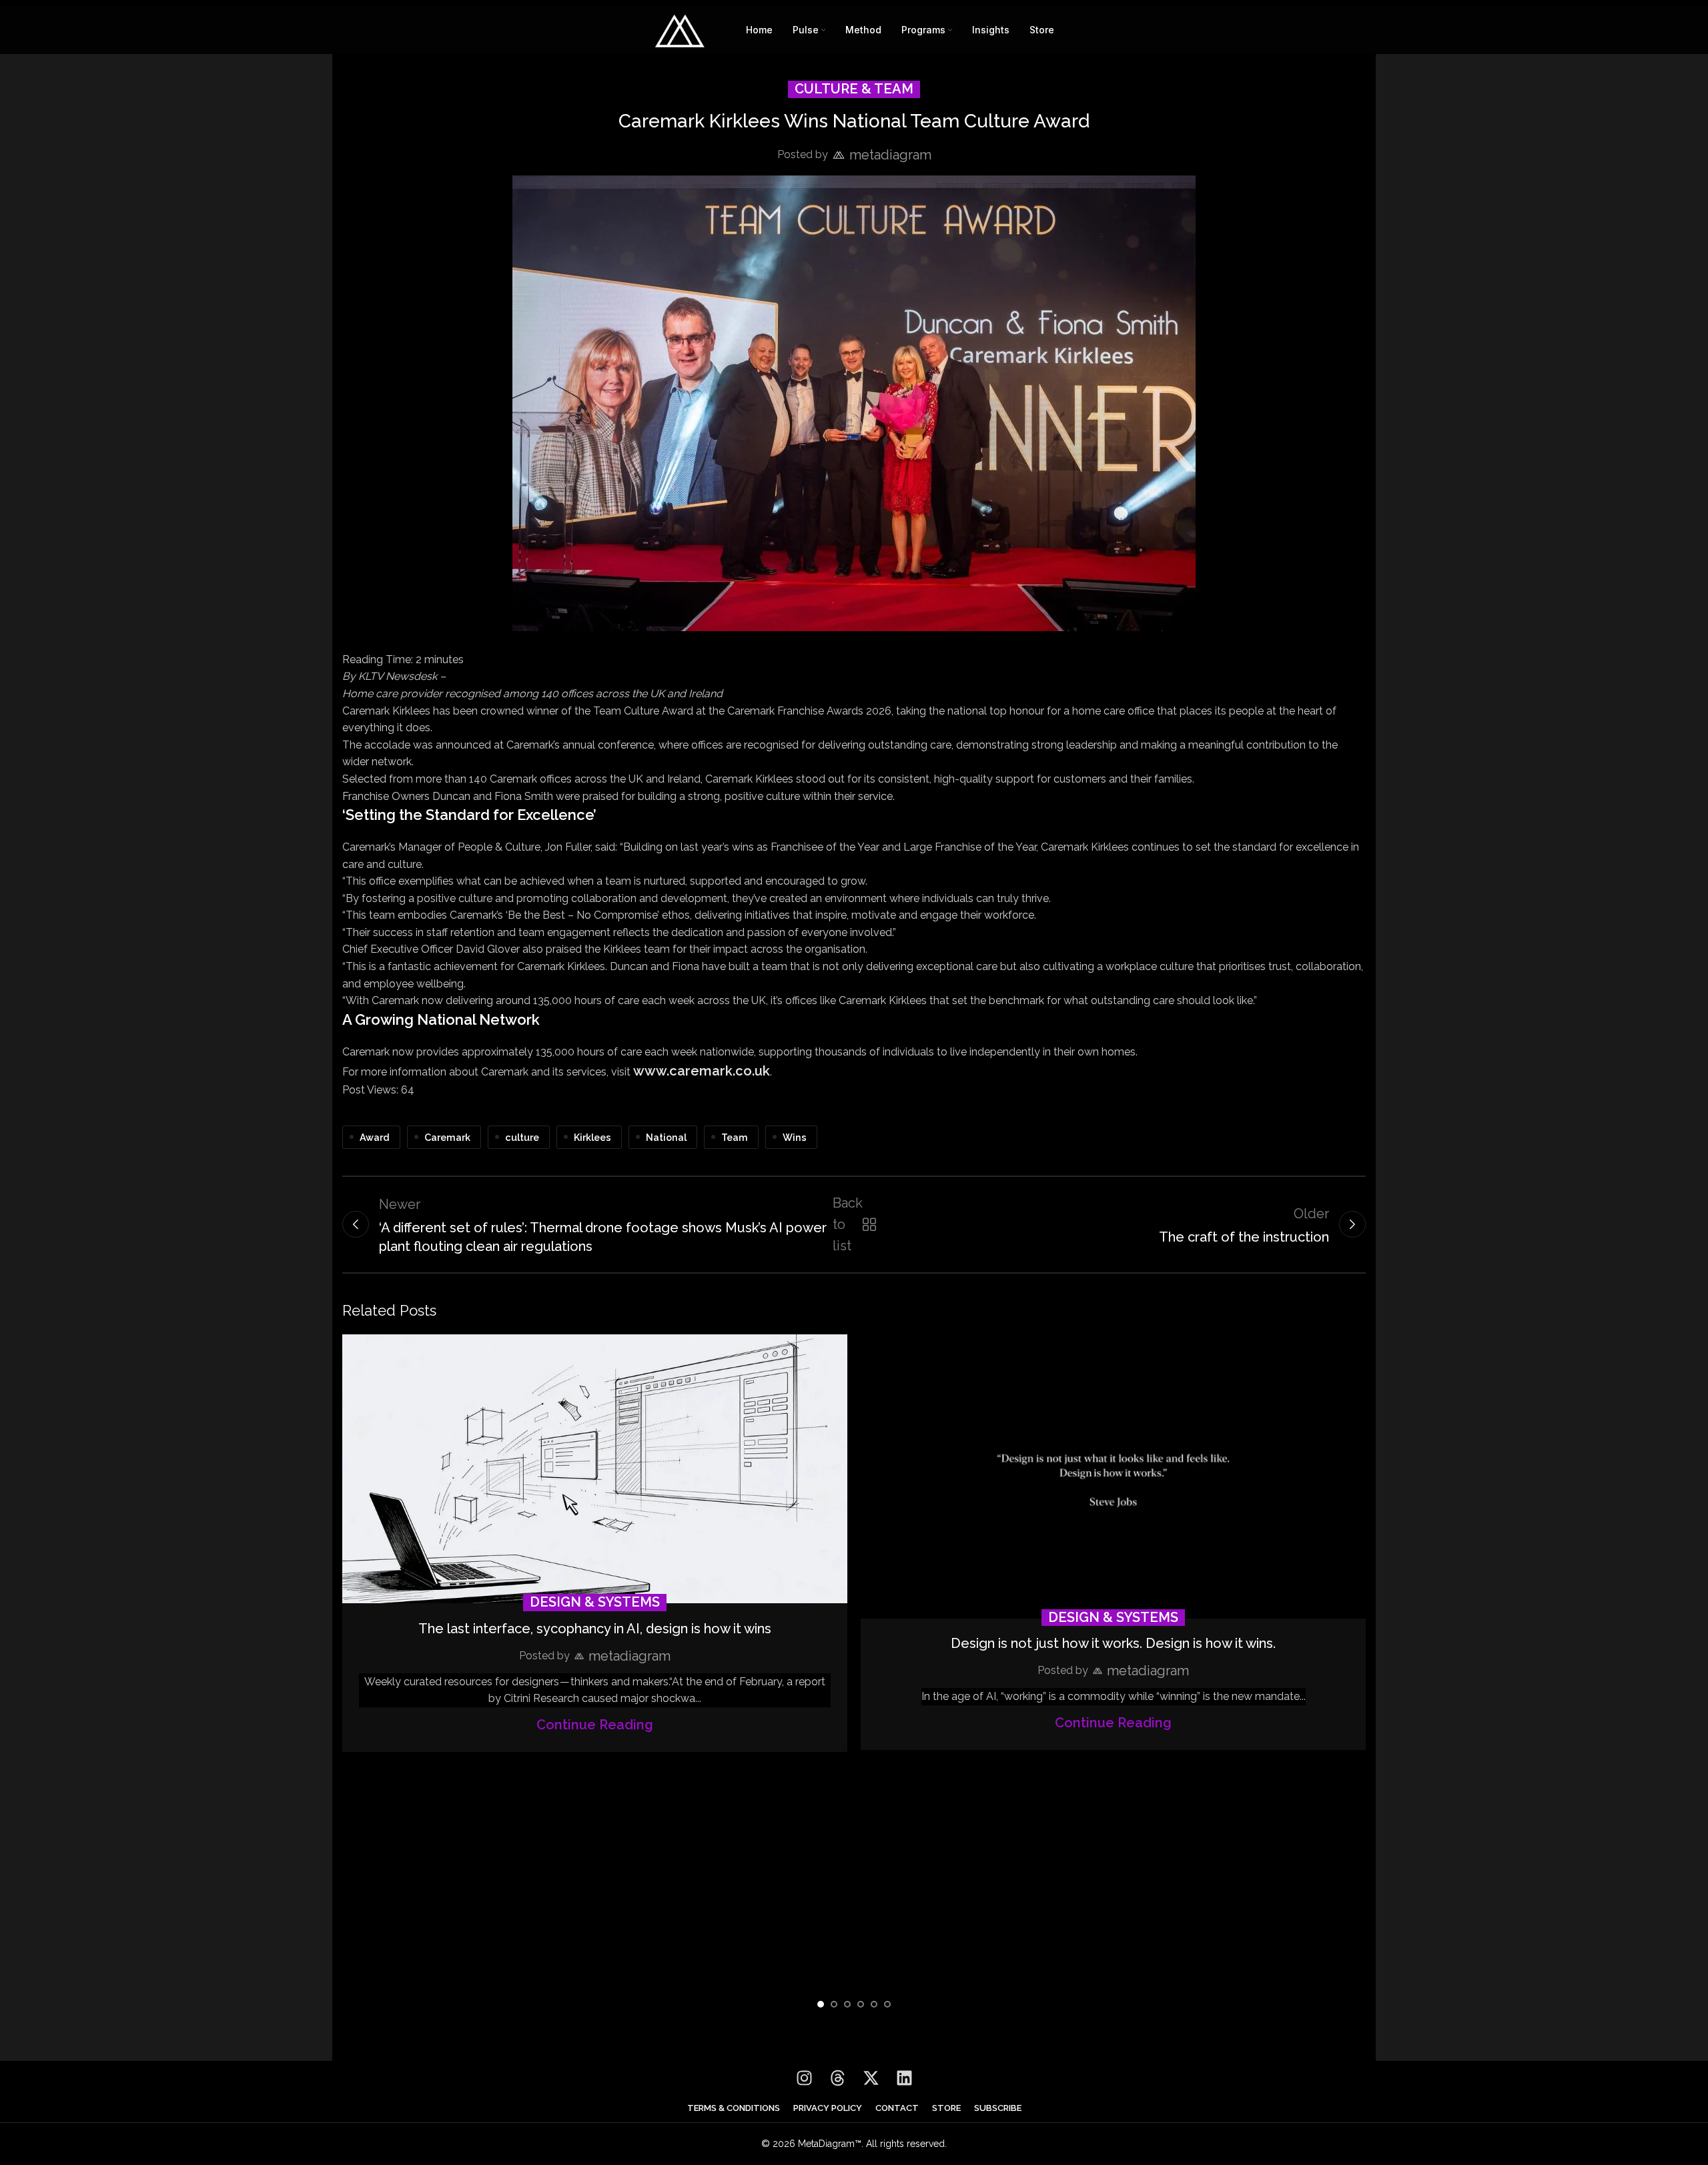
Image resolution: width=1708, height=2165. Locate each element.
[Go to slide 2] (834, 2004)
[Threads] (837, 2078)
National (666, 1137)
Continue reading (595, 1725)
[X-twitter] (871, 2078)
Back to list (852, 1224)
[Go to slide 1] (821, 2004)
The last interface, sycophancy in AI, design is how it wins (595, 1629)
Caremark (447, 1137)
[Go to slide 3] (847, 2004)
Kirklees (592, 1137)
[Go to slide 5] (874, 2004)
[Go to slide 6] (887, 2004)
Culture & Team (854, 89)
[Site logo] (680, 29)
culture (522, 1137)
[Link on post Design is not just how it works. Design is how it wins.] (1113, 1476)
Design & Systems (595, 1602)
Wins (795, 1137)
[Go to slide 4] (861, 2004)
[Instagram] (804, 2078)
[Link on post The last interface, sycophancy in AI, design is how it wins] (595, 1469)
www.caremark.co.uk (702, 1071)
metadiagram (890, 155)
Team (735, 1137)
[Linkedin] (904, 2078)
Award (375, 1137)
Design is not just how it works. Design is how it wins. (1113, 1643)
